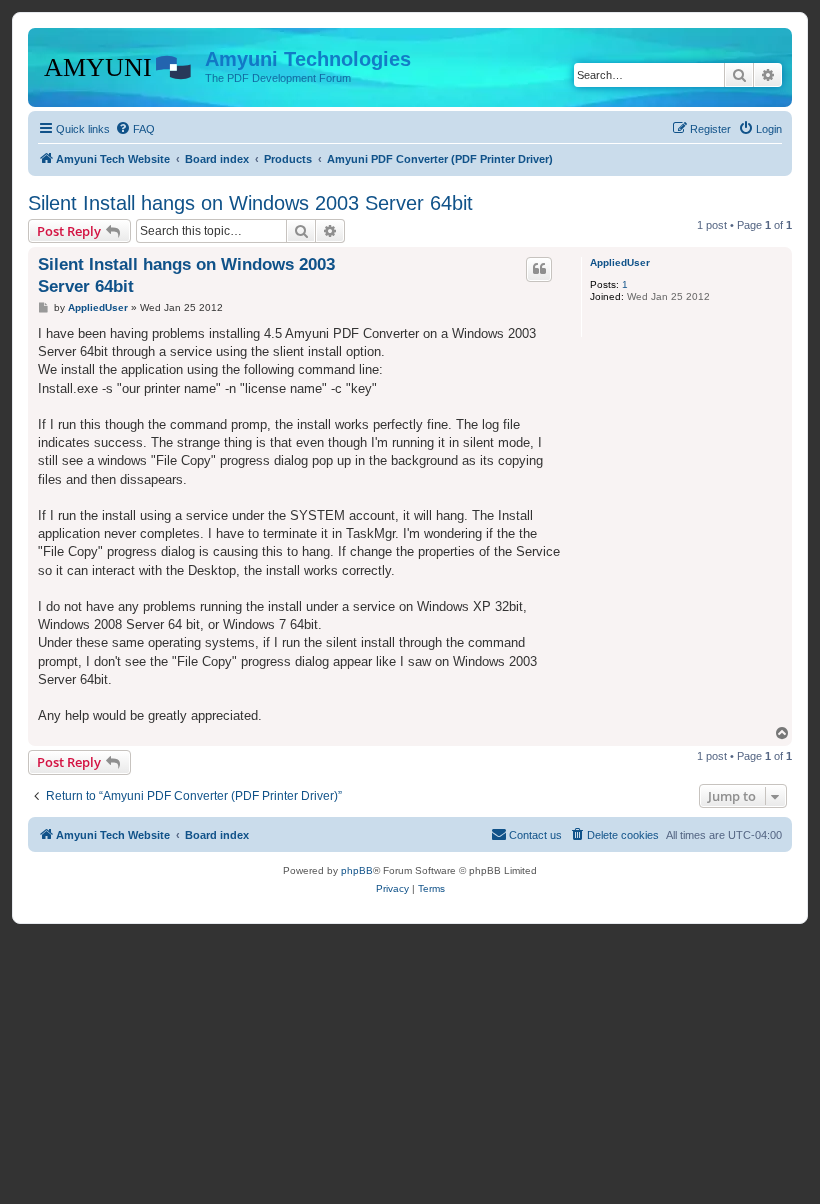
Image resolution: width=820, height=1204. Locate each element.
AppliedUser (620, 262)
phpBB (357, 870)
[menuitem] (135, 129)
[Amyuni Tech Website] (119, 65)
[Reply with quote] (539, 269)
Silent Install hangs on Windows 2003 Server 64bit (250, 203)
